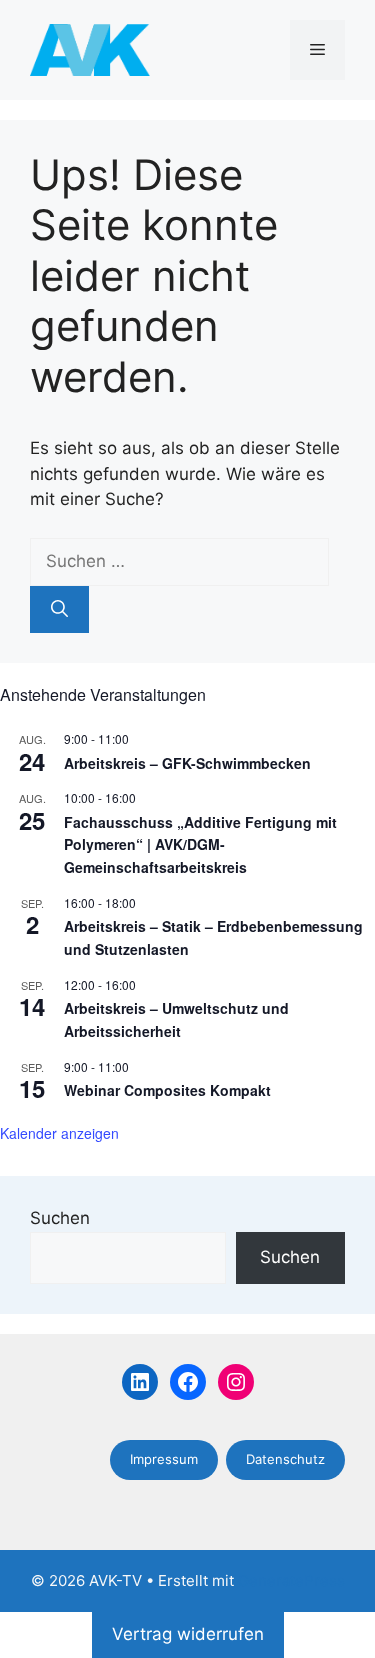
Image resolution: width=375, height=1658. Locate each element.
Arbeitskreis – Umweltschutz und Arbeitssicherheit (176, 1019)
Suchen (60, 1218)
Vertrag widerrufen (188, 1634)
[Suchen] (59, 610)
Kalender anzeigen (59, 1133)
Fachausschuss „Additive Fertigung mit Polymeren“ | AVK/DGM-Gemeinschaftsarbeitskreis (200, 844)
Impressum (164, 1459)
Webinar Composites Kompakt (167, 1090)
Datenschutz (285, 1459)
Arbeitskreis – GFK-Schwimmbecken (187, 763)
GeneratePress (291, 1580)
